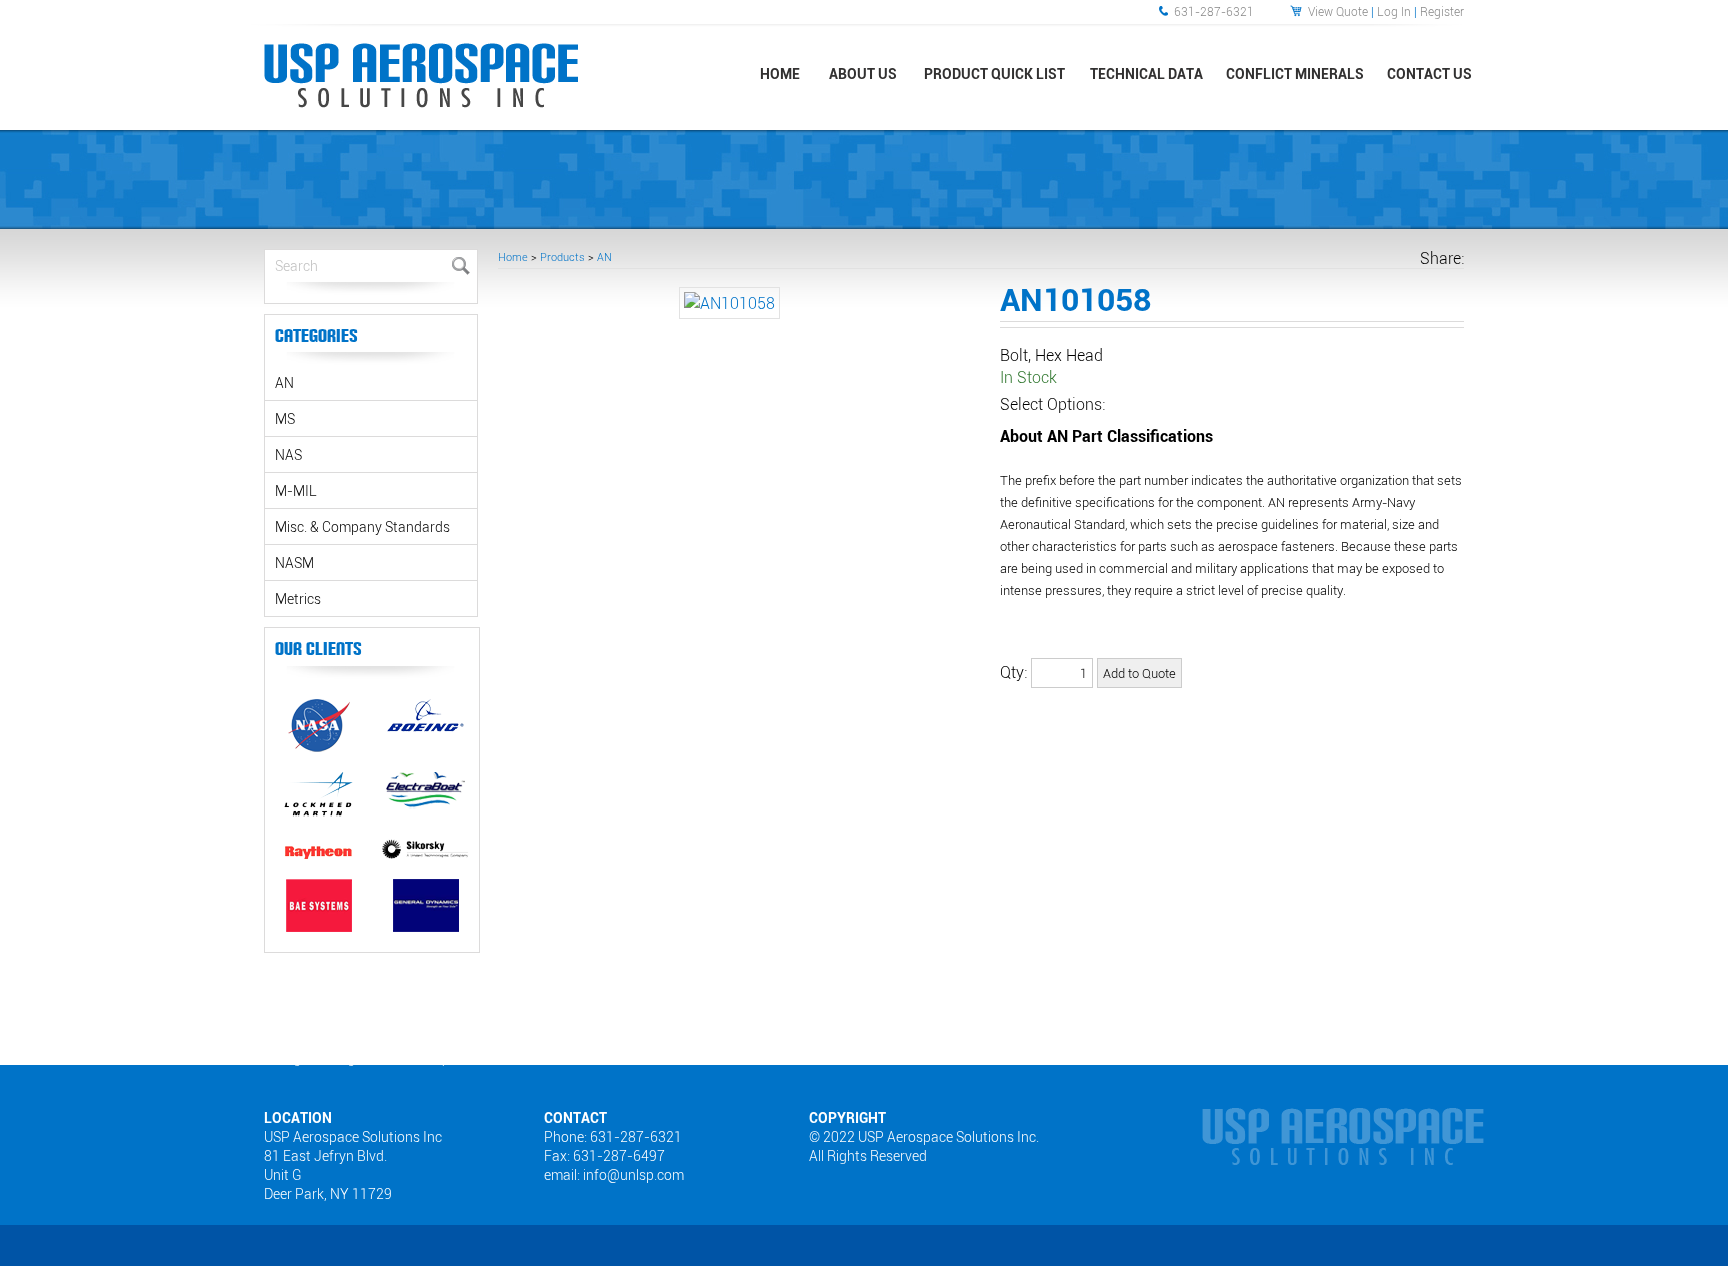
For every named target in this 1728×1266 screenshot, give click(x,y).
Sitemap (427, 1058)
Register (1442, 11)
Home (513, 256)
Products (562, 256)
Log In (1394, 11)
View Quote (1338, 11)
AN (604, 256)
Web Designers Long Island (317, 1058)
